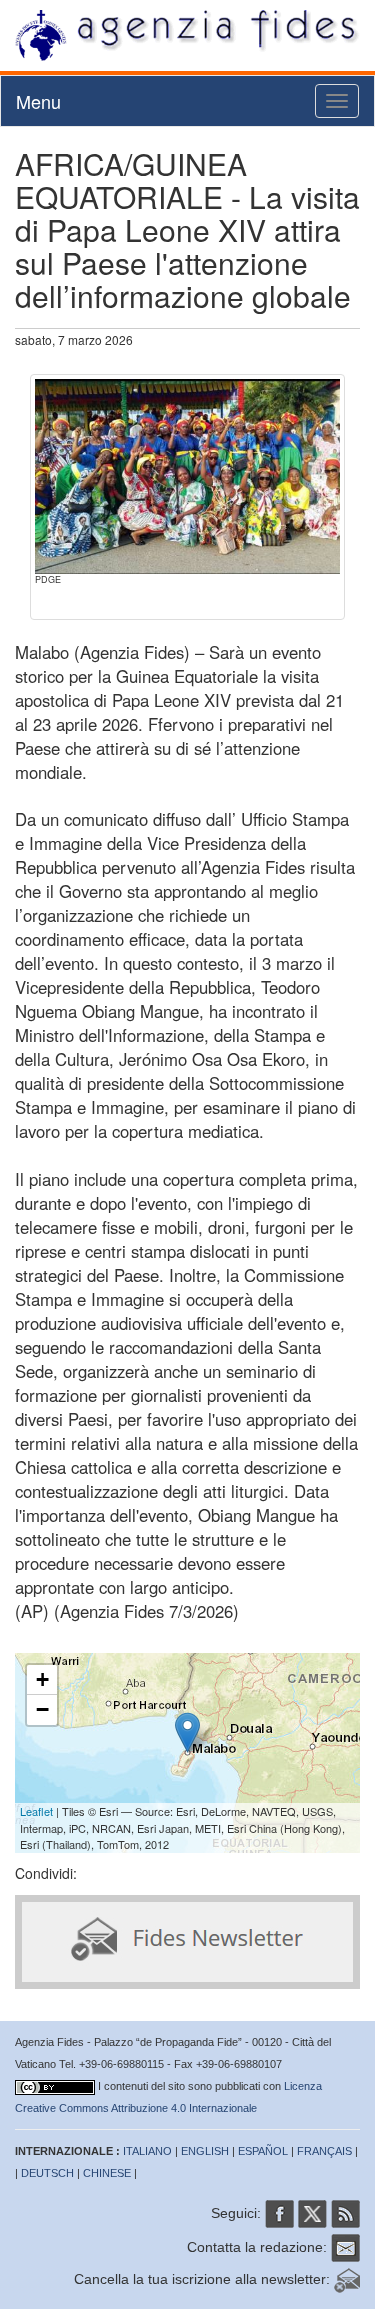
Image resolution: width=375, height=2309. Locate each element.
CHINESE (107, 2173)
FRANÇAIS (324, 2151)
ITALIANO (147, 2151)
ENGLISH (205, 2151)
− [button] (42, 1709)
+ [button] (42, 1679)
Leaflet (36, 1811)
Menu (38, 101)
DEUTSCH (47, 2173)
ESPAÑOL (263, 2151)
